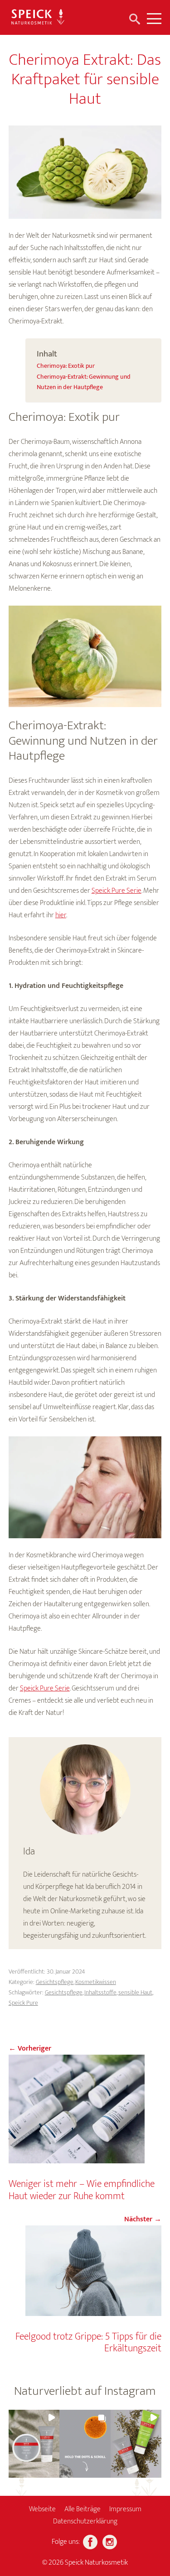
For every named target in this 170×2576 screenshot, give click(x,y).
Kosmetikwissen (96, 1982)
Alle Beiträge (83, 2509)
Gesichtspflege (55, 1982)
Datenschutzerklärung (85, 2521)
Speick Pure (23, 2003)
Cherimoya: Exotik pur (66, 366)
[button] (34, 2444)
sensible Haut (135, 1992)
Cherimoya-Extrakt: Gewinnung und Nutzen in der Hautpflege (84, 382)
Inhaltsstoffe (100, 1992)
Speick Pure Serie (117, 891)
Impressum (125, 2509)
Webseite (42, 2509)
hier (61, 915)
